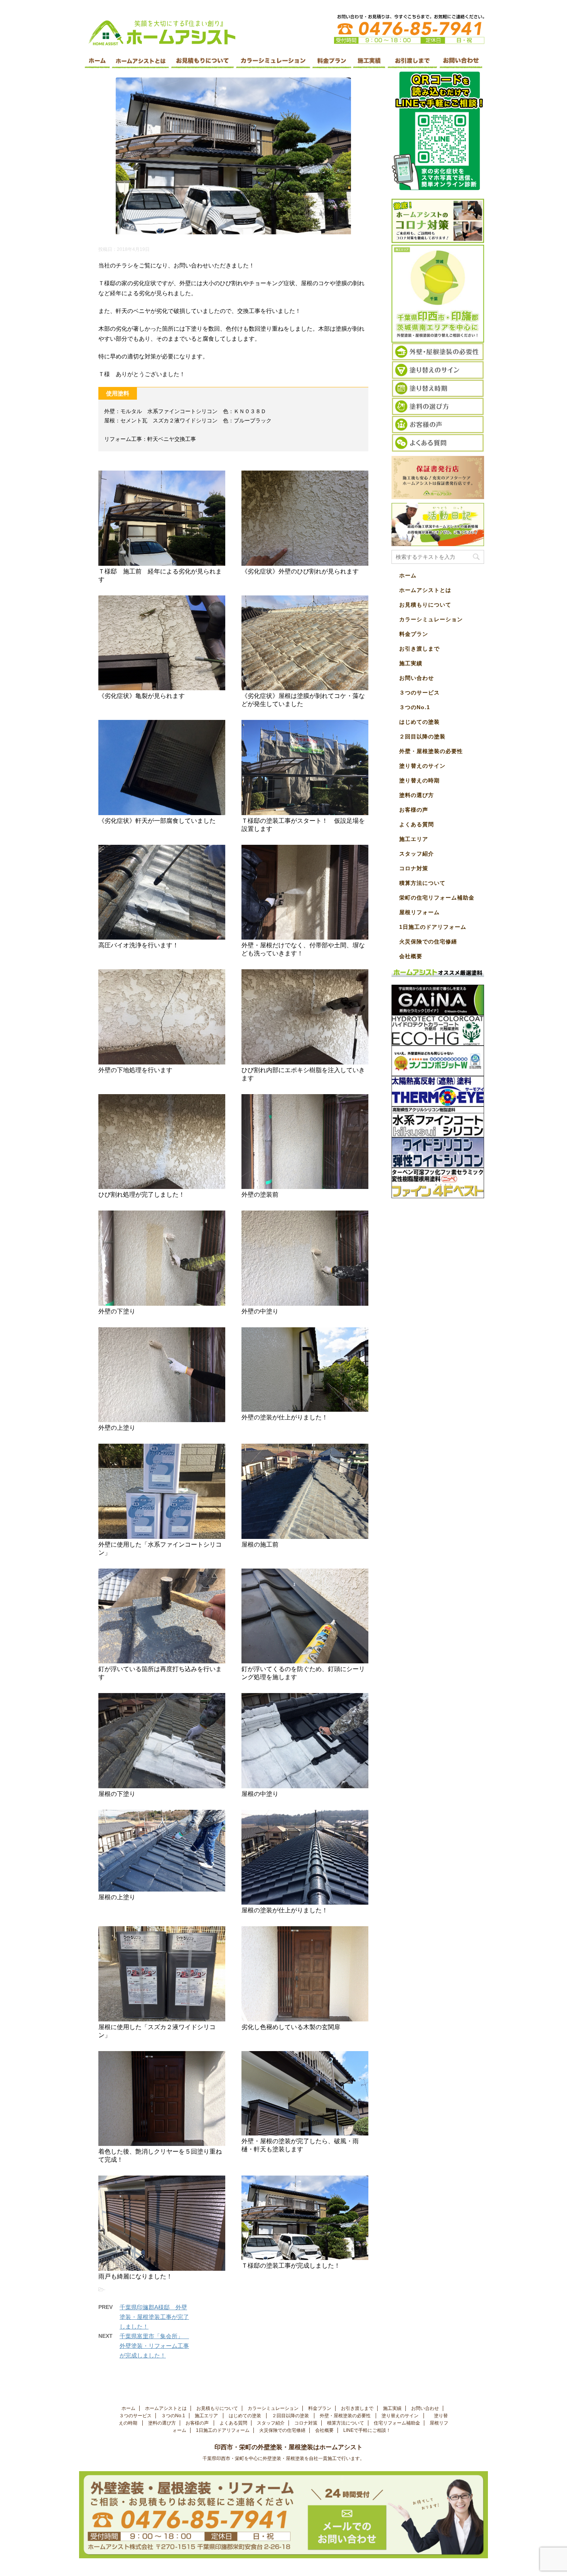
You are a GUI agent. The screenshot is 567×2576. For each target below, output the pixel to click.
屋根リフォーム (419, 912)
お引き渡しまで (419, 649)
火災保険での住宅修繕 (428, 942)
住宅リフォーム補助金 (397, 2423)
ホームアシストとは (425, 590)
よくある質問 (417, 824)
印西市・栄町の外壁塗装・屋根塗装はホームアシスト (295, 2447)
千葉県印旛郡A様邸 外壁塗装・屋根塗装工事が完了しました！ (154, 2317)
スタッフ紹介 (417, 854)
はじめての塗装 (420, 722)
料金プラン (414, 634)
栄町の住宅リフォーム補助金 (437, 898)
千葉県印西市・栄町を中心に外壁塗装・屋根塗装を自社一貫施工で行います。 (283, 2458)
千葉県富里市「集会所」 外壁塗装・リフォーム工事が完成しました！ (154, 2346)
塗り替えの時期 (420, 780)
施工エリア (414, 839)
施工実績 (411, 663)
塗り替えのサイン (423, 766)
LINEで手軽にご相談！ (367, 2430)
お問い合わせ (417, 678)
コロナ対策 (414, 868)
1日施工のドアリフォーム (433, 927)
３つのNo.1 (415, 707)
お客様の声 (414, 810)
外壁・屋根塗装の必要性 (432, 751)
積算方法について (422, 883)
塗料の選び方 (418, 795)
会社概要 (411, 956)
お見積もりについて (425, 605)
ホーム (408, 575)
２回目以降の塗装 (423, 736)
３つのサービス (420, 693)
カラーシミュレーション (431, 619)
